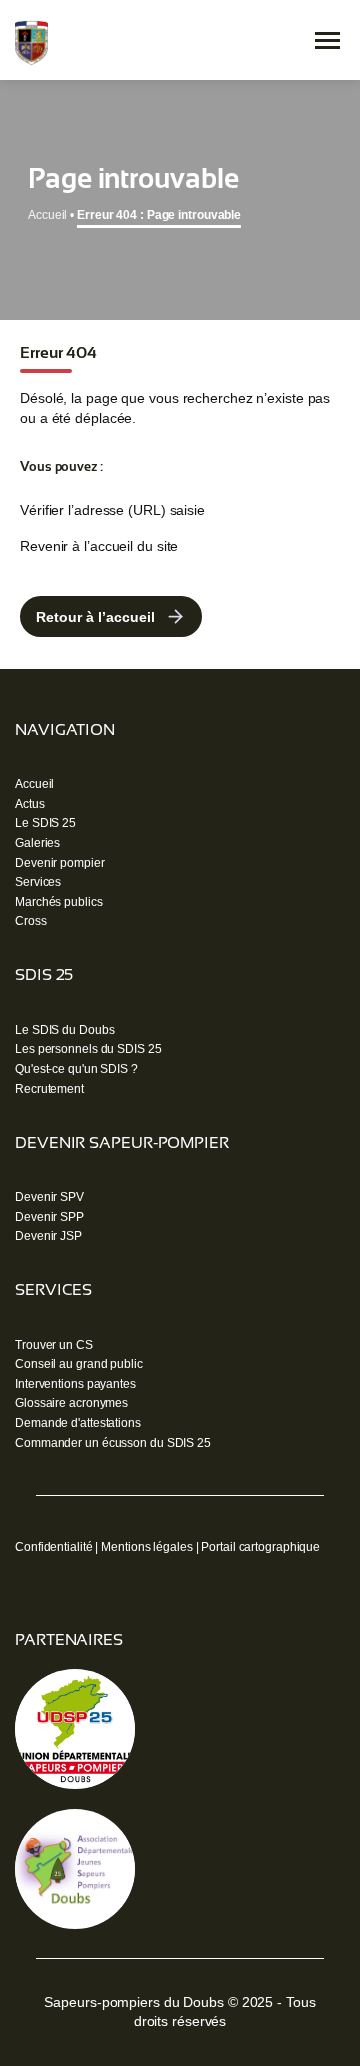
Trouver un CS (54, 1345)
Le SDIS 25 (45, 823)
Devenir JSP (48, 1236)
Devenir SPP (49, 1217)
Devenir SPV (49, 1197)
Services (38, 882)
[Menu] (327, 40)
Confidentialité (54, 1547)
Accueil (47, 215)
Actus (30, 804)
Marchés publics (59, 902)
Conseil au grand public (79, 1364)
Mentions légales (146, 1547)
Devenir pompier (60, 863)
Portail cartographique (260, 1547)
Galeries (37, 843)
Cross (31, 921)
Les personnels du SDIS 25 (88, 1049)
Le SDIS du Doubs (64, 1030)
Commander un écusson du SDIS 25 (113, 1443)
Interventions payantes (75, 1384)
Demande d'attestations (78, 1423)
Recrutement (49, 1089)
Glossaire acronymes (71, 1403)
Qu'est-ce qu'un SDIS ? (76, 1069)
